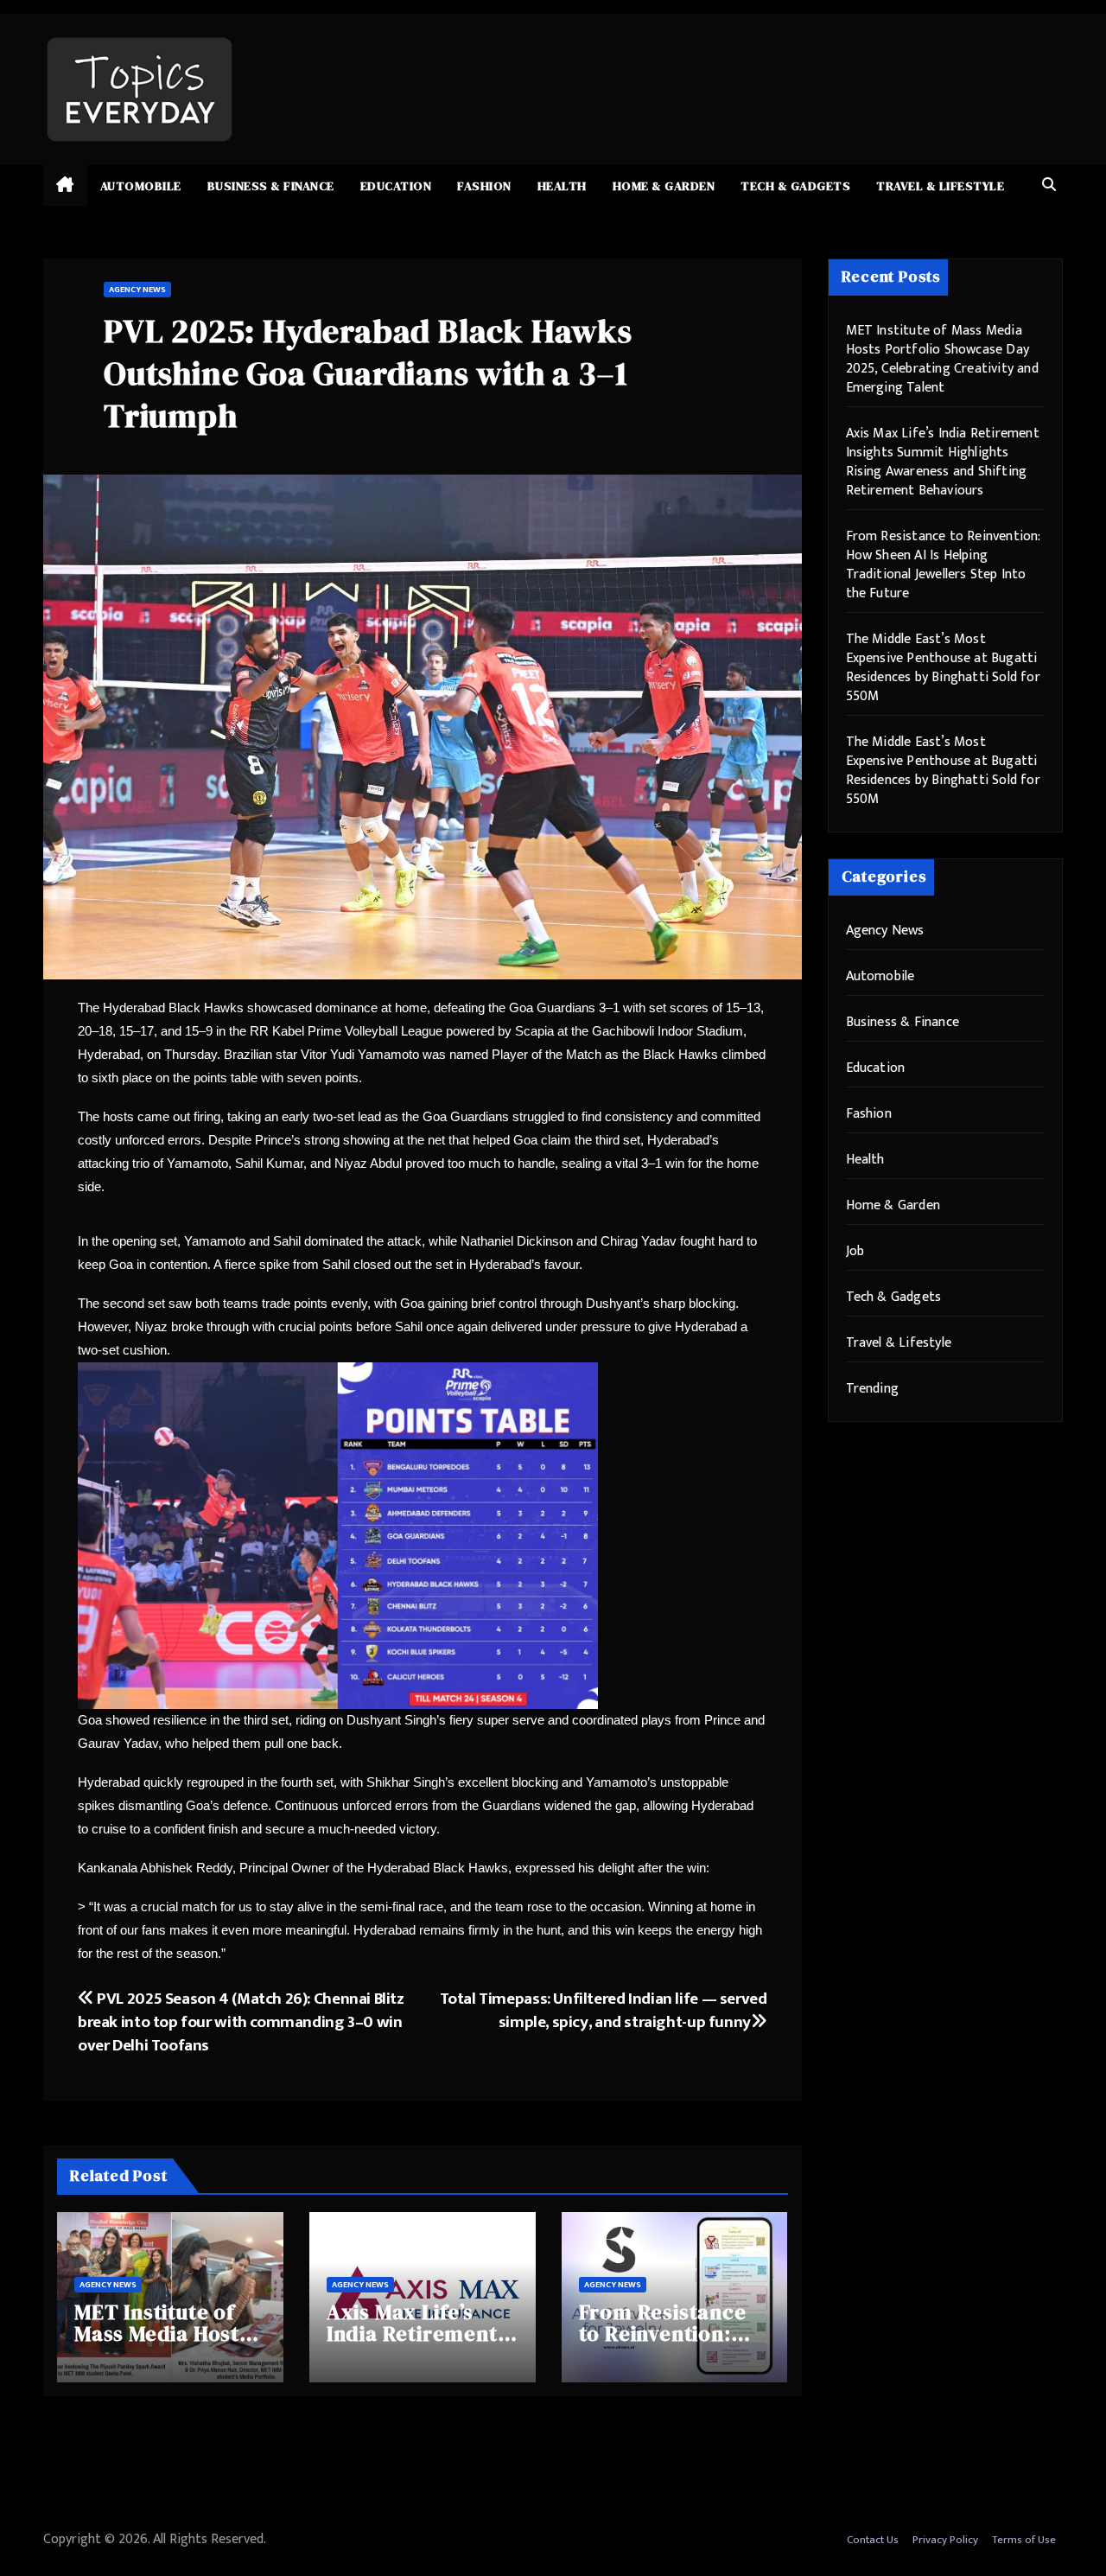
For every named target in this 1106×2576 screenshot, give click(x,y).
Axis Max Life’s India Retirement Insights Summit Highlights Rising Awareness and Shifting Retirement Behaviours (943, 462)
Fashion (484, 186)
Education (396, 186)
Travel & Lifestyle (940, 186)
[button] (1049, 185)
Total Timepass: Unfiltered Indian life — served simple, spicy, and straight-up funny (604, 2010)
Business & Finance (271, 186)
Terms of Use (1024, 2540)
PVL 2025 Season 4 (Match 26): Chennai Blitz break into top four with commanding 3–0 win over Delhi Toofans (241, 2022)
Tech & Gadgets (795, 186)
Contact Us (873, 2540)
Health (562, 186)
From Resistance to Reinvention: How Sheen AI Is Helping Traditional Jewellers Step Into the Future (943, 565)
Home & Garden (664, 186)
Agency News (137, 290)
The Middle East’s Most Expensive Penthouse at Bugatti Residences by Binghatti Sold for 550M (943, 668)
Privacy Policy (945, 2540)
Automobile (141, 186)
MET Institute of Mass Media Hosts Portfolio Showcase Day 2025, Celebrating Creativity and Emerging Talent (942, 359)
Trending (873, 1389)
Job (855, 1251)
